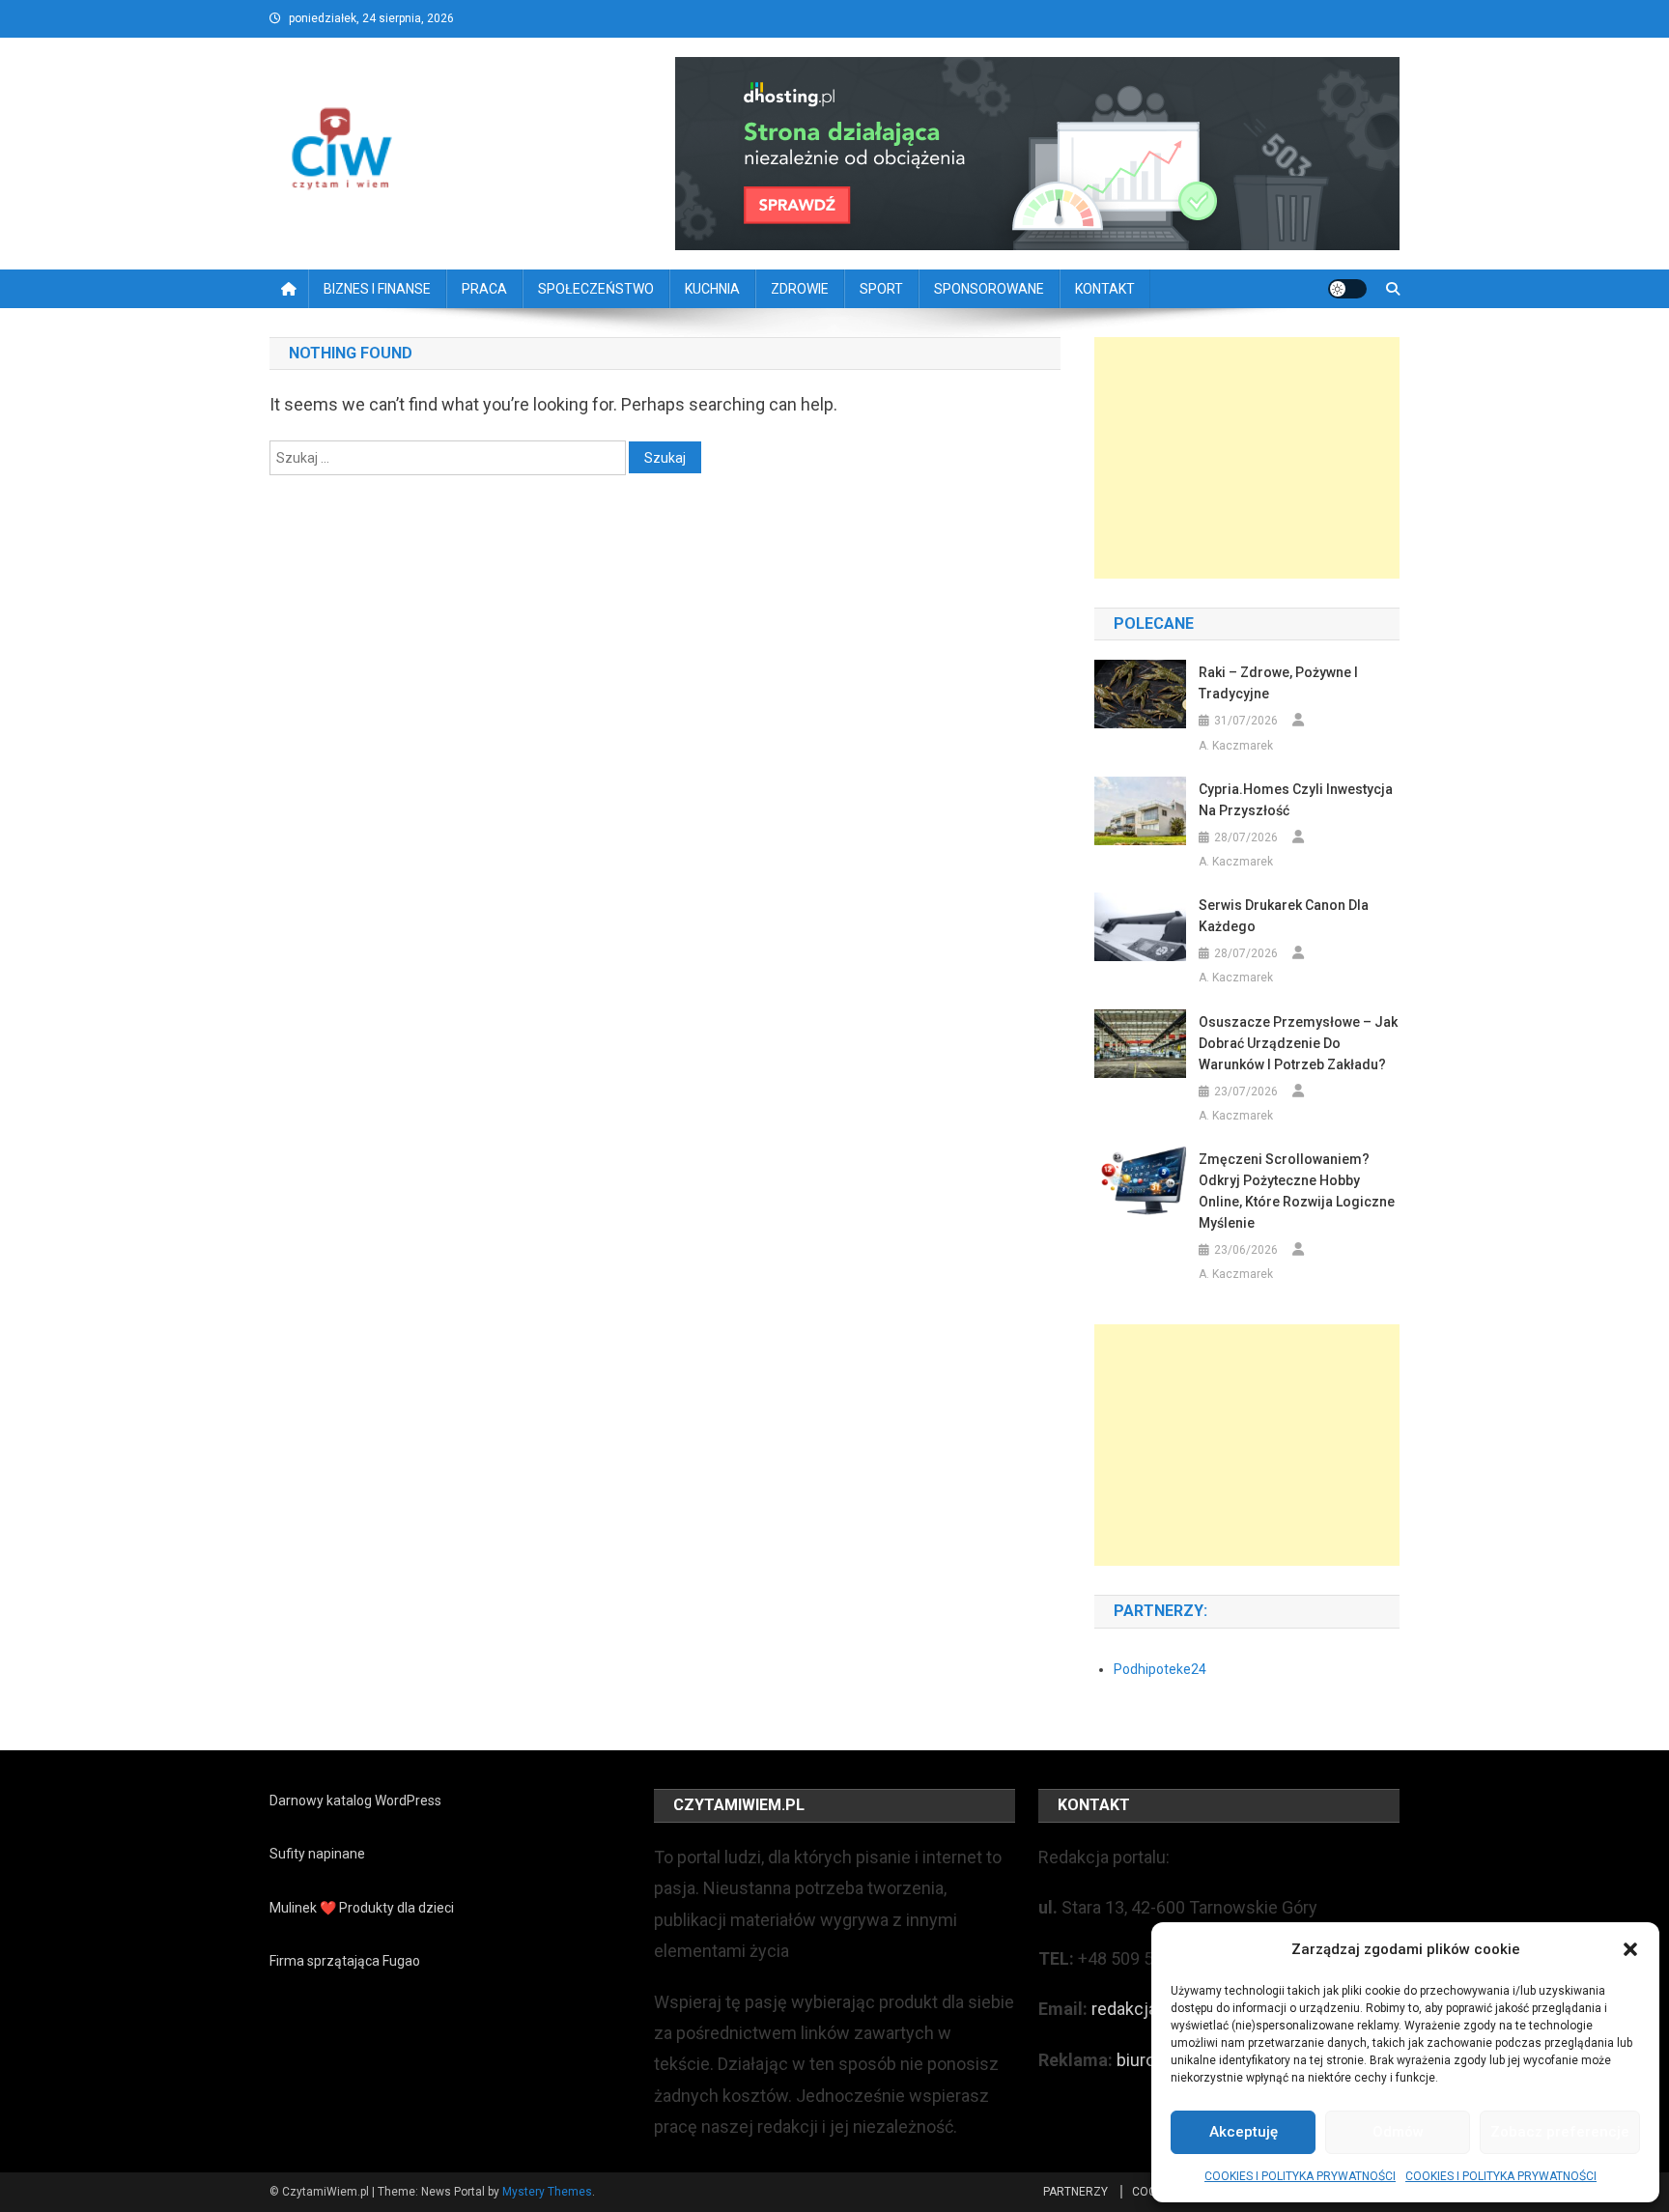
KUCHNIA (712, 289)
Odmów (1398, 2132)
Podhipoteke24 (1160, 1669)
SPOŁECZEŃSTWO (596, 289)
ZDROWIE (800, 289)
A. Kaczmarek (1236, 746)
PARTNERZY (1075, 2192)
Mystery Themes (547, 2192)
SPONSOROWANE (989, 289)
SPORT (881, 289)
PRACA (484, 289)
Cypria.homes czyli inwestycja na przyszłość (1296, 800)
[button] (1630, 1949)
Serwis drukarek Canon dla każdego (1284, 916)
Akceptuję (1244, 2132)
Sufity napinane (317, 1854)
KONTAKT (1105, 289)
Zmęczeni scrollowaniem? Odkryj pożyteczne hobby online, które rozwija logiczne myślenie (1297, 1191)
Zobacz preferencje (1560, 2132)
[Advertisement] (1247, 458)
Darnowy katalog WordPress (355, 1801)
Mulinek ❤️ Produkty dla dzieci (362, 1908)
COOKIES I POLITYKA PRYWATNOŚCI (1300, 2176)
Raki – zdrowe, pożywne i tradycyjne (1278, 683)
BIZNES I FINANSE (377, 289)
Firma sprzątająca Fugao (345, 1961)
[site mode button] (1347, 289)
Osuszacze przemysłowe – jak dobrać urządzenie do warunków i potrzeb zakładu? (1298, 1043)
